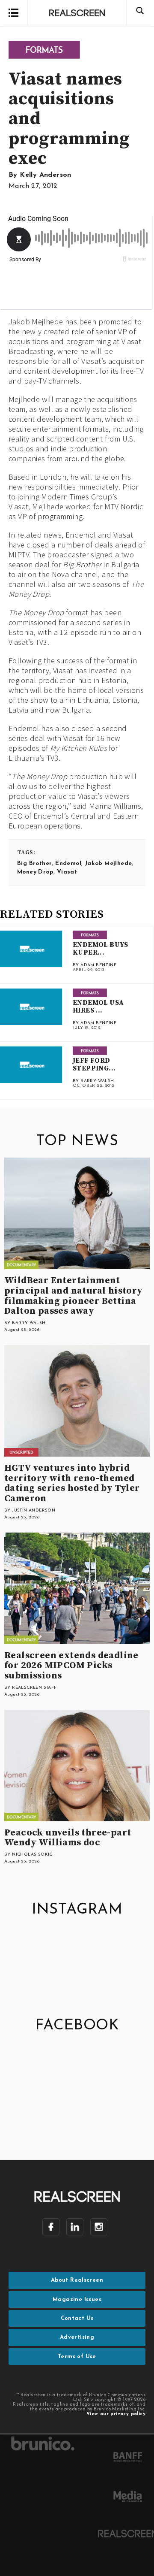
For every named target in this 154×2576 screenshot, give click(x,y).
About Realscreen (77, 2280)
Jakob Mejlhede (108, 863)
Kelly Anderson (46, 175)
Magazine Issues (77, 2299)
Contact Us (77, 2318)
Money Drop (35, 872)
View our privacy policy (116, 2414)
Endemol (68, 863)
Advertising (77, 2337)
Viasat (67, 872)
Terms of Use (77, 2357)
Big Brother (34, 863)
